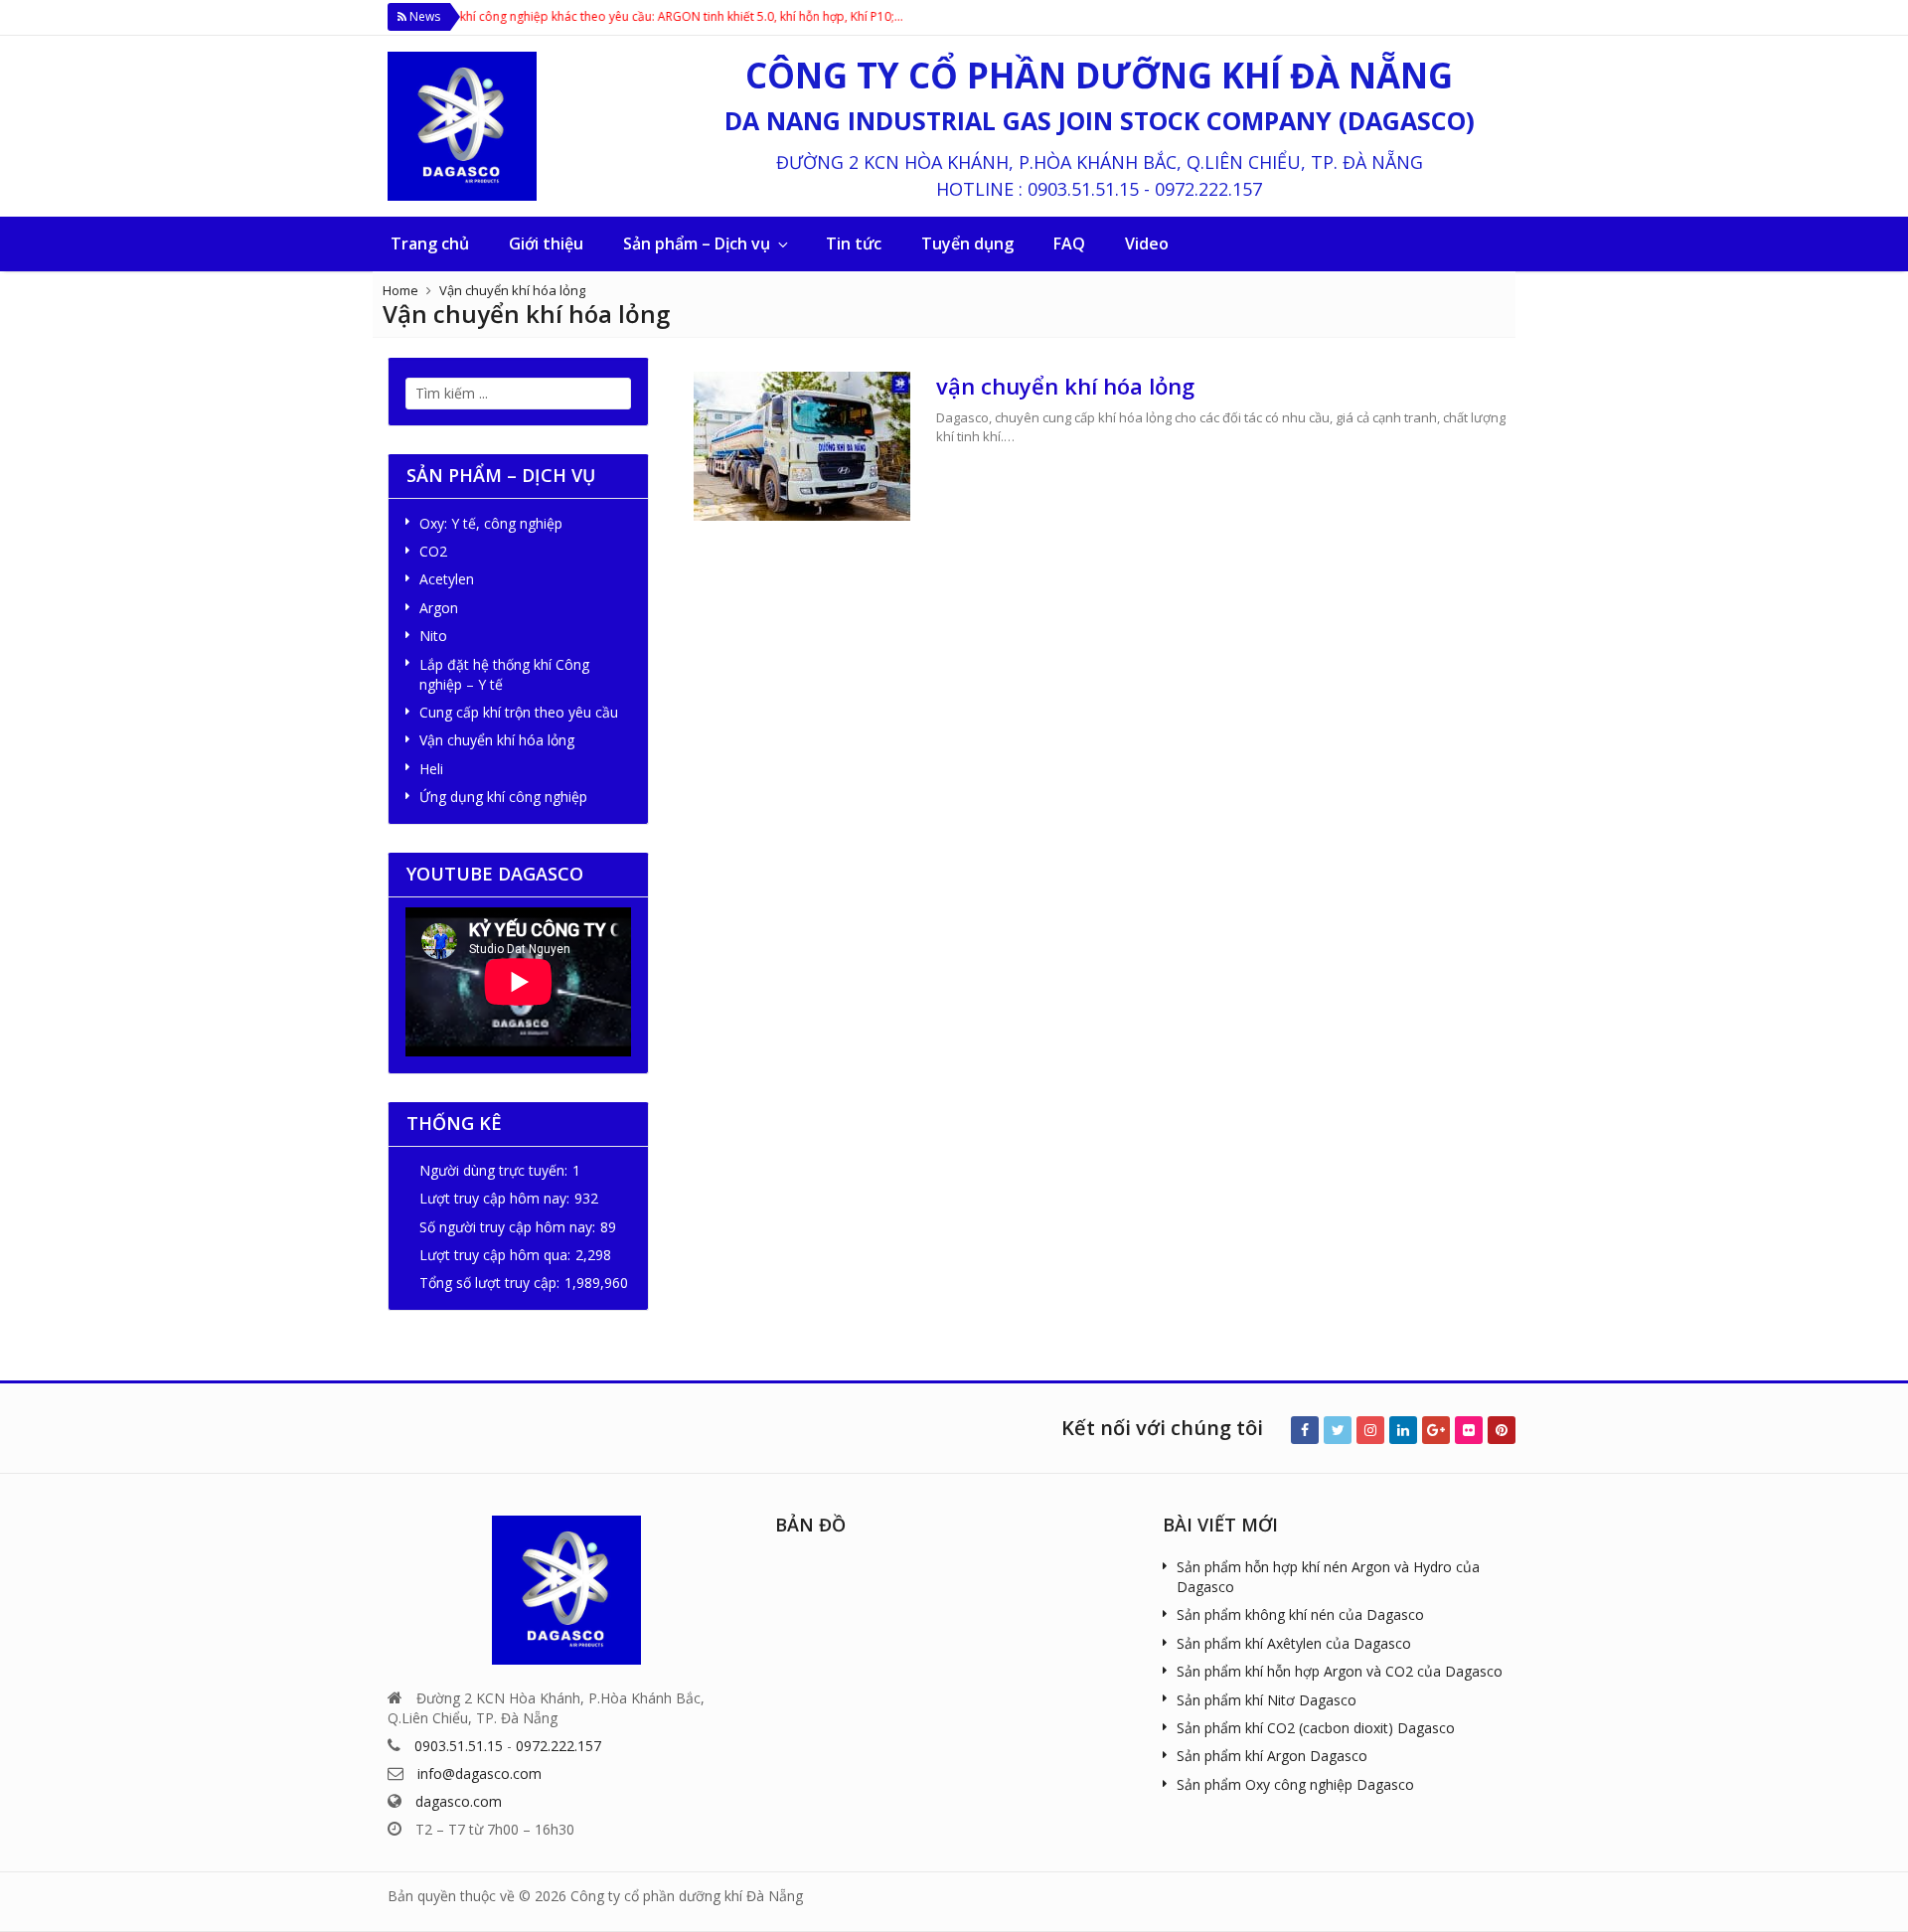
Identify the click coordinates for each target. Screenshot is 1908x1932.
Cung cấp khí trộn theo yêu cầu (519, 712)
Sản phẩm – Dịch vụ (697, 243)
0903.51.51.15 (1083, 189)
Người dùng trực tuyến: (493, 1170)
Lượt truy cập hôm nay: (494, 1198)
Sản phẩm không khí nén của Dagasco (1300, 1614)
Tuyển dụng (967, 243)
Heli (431, 769)
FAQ (1069, 243)
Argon (439, 608)
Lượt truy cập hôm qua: (495, 1255)
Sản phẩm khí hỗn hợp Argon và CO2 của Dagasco (1340, 1671)
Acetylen (447, 579)
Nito (433, 636)
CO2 (433, 551)
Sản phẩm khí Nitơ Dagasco (1267, 1700)
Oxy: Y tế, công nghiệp (491, 523)
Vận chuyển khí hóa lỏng (512, 290)
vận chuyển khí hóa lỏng (1065, 386)
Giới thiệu (546, 243)
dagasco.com (459, 1801)
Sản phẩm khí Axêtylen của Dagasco (1294, 1643)
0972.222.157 (1208, 189)
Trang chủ (430, 243)
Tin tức (854, 243)
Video (1147, 243)
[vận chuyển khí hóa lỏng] (802, 446)
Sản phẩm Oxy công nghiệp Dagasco (1295, 1784)
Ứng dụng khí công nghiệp (503, 797)
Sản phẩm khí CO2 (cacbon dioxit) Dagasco (1316, 1728)
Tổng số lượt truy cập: (489, 1283)
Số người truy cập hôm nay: (507, 1227)
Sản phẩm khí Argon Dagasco (1272, 1756)
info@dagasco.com (479, 1773)
